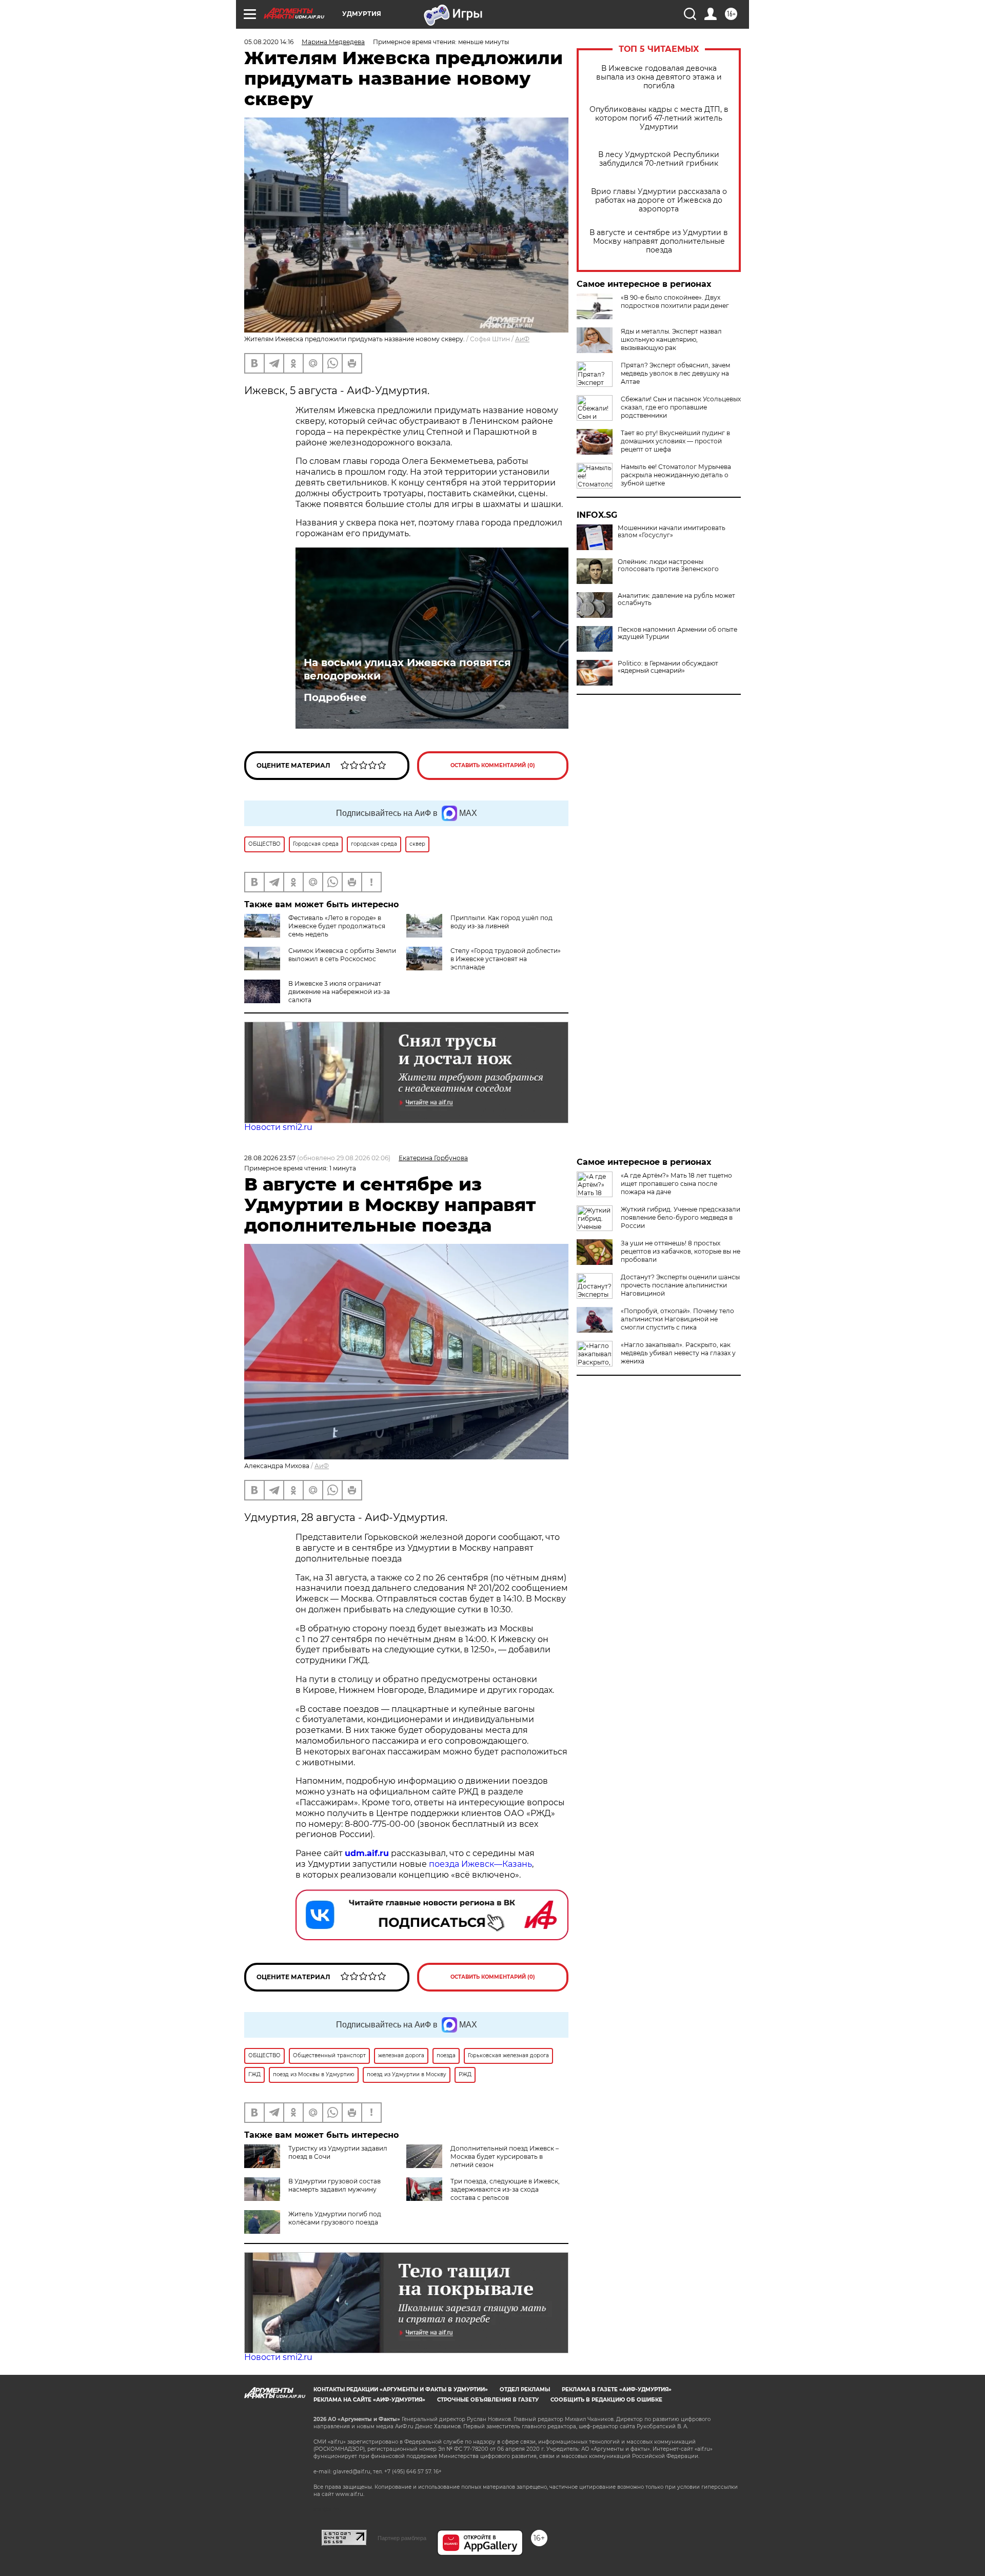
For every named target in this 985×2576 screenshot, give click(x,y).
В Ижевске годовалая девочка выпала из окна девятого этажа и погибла (659, 77)
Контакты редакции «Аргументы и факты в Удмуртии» (401, 2389)
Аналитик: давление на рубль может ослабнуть (676, 599)
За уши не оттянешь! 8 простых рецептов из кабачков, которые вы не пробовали (681, 1251)
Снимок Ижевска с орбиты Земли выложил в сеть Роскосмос (342, 955)
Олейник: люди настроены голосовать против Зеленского (668, 565)
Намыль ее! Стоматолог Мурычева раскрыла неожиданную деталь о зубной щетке (676, 475)
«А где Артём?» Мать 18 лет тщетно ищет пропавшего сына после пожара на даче (676, 1184)
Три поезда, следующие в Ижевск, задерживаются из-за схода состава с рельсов (505, 2189)
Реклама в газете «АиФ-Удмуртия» (617, 2389)
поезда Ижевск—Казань (480, 1864)
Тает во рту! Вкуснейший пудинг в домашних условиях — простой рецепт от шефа (675, 441)
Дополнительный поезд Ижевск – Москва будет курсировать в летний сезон (505, 2157)
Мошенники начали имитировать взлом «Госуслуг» (672, 532)
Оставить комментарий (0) (493, 765)
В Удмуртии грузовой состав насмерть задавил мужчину (334, 2185)
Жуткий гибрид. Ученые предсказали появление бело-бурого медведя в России (681, 1217)
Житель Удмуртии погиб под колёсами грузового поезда (335, 2218)
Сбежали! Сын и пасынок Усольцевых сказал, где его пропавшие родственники (681, 407)
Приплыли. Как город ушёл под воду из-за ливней (501, 922)
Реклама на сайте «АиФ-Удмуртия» (369, 2400)
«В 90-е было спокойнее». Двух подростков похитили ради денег (675, 301)
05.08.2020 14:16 (269, 42)
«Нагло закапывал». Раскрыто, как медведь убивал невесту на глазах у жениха (678, 1353)
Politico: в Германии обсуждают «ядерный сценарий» (668, 667)
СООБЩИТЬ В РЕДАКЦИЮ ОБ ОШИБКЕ (606, 2400)
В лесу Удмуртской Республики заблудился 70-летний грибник (659, 159)
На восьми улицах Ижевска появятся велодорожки (407, 669)
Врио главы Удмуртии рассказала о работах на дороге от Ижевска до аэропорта (659, 200)
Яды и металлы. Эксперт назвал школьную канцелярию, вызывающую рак (671, 339)
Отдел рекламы (525, 2389)
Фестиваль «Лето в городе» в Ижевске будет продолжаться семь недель (337, 926)
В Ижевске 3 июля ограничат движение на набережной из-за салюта (339, 992)
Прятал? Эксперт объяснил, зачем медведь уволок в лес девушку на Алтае (675, 373)
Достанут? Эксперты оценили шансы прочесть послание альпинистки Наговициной (680, 1285)
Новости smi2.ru (278, 1127)
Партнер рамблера (402, 2538)
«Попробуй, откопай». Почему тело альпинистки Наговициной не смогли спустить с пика (677, 1319)
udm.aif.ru (367, 1853)
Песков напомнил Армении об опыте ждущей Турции (677, 633)
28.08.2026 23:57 (270, 1158)
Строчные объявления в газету (488, 2400)
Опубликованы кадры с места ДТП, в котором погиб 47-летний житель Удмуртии (659, 118)
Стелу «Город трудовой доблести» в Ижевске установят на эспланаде (506, 959)
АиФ (522, 339)
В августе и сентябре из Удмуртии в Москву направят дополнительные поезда (659, 241)
